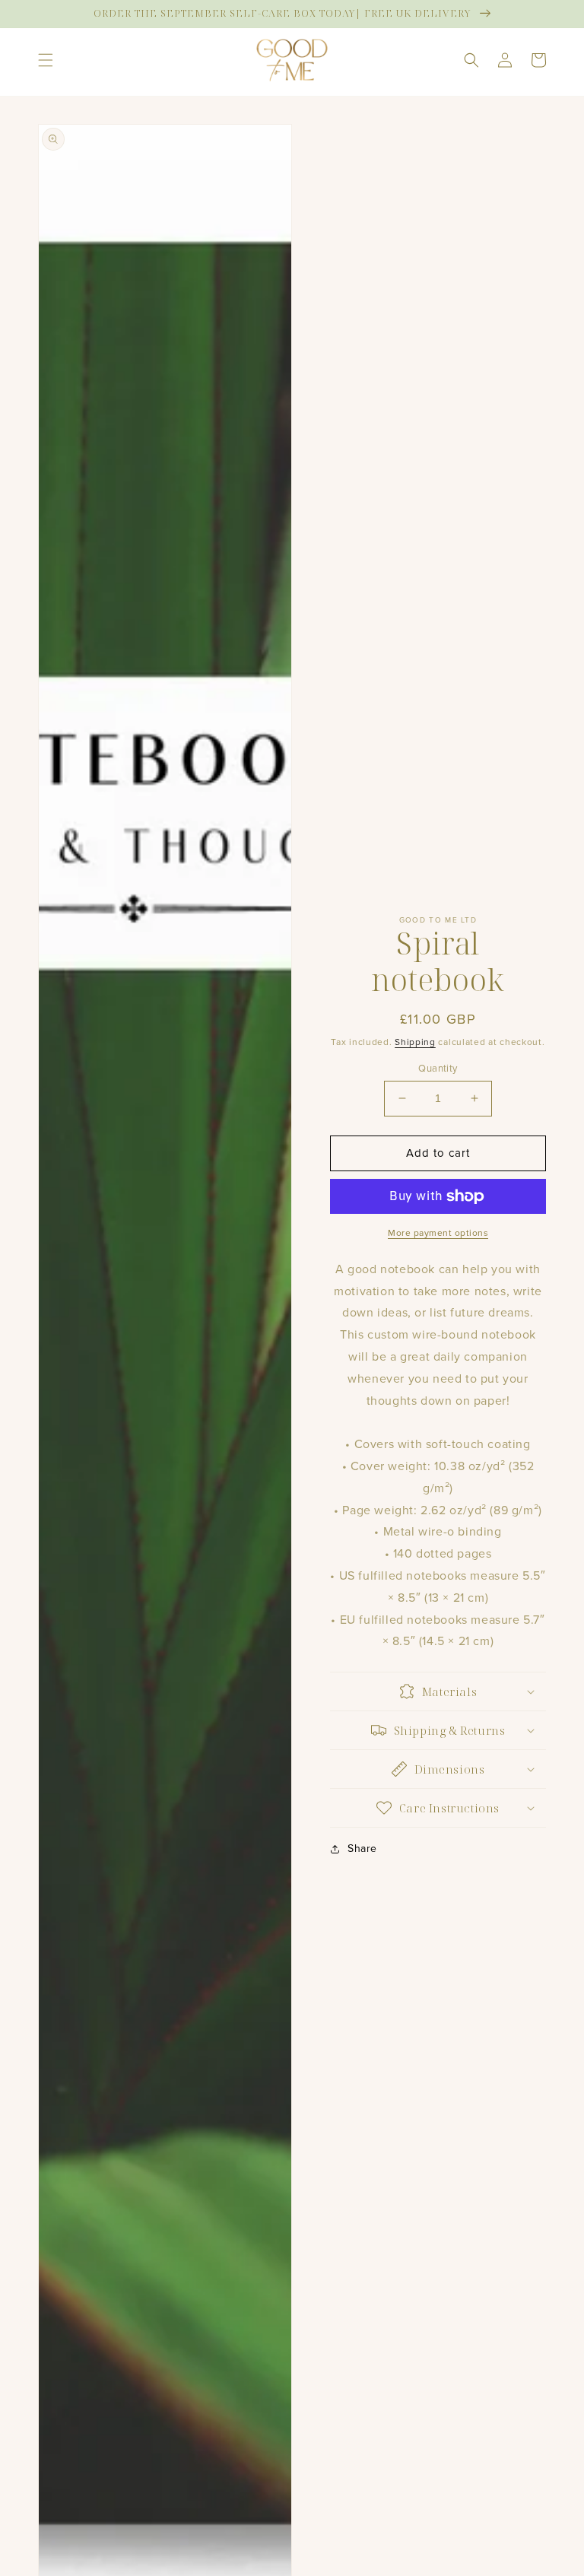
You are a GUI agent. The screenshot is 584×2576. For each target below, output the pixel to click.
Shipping (415, 1042)
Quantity (438, 1068)
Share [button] (362, 1849)
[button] (46, 60)
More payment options (438, 1233)
